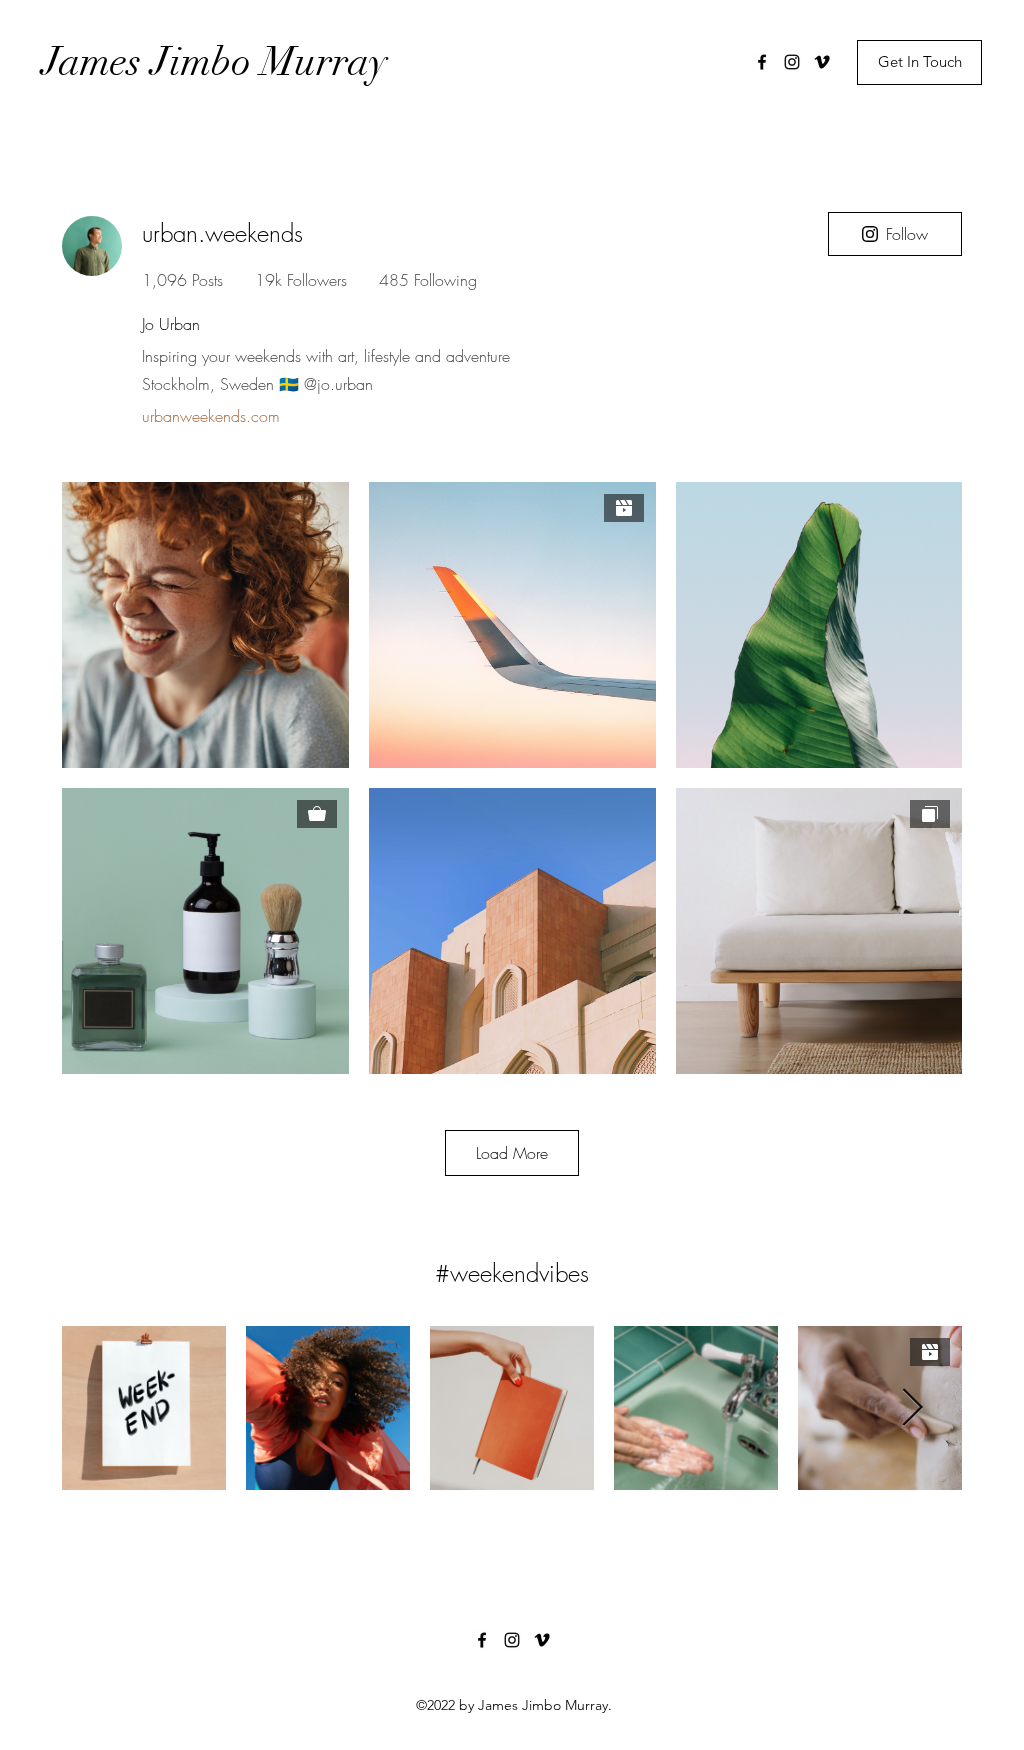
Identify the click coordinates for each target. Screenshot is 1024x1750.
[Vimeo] (822, 62)
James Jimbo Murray (215, 62)
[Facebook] (762, 62)
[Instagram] (792, 62)
